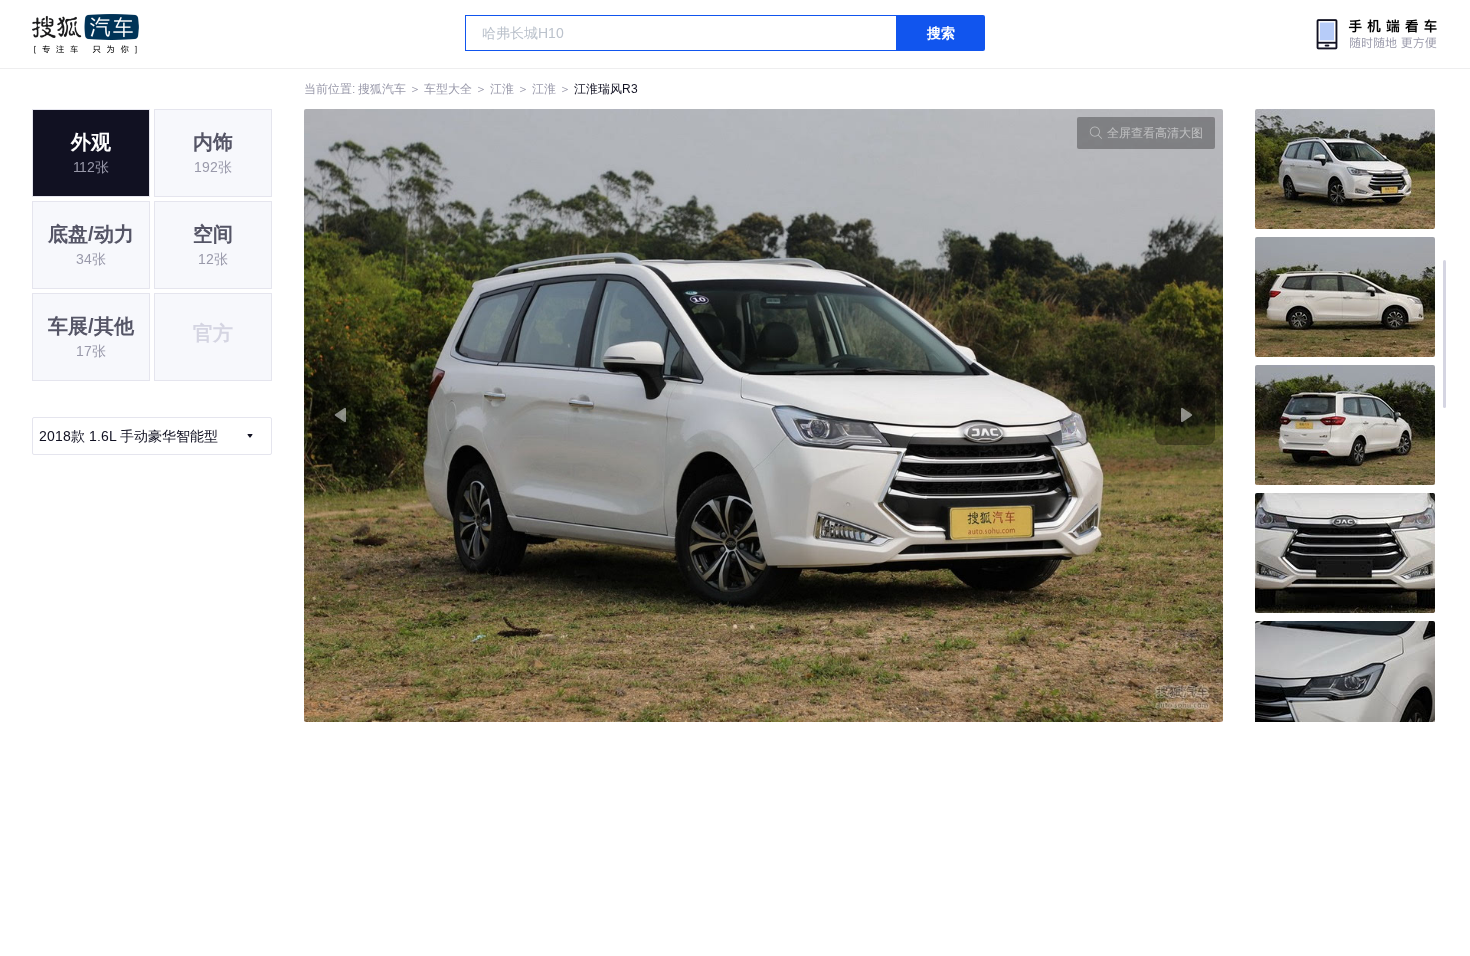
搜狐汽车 (85, 34)
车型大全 (448, 89)
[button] (534, 415)
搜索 (941, 33)
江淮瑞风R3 (606, 89)
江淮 (502, 89)
